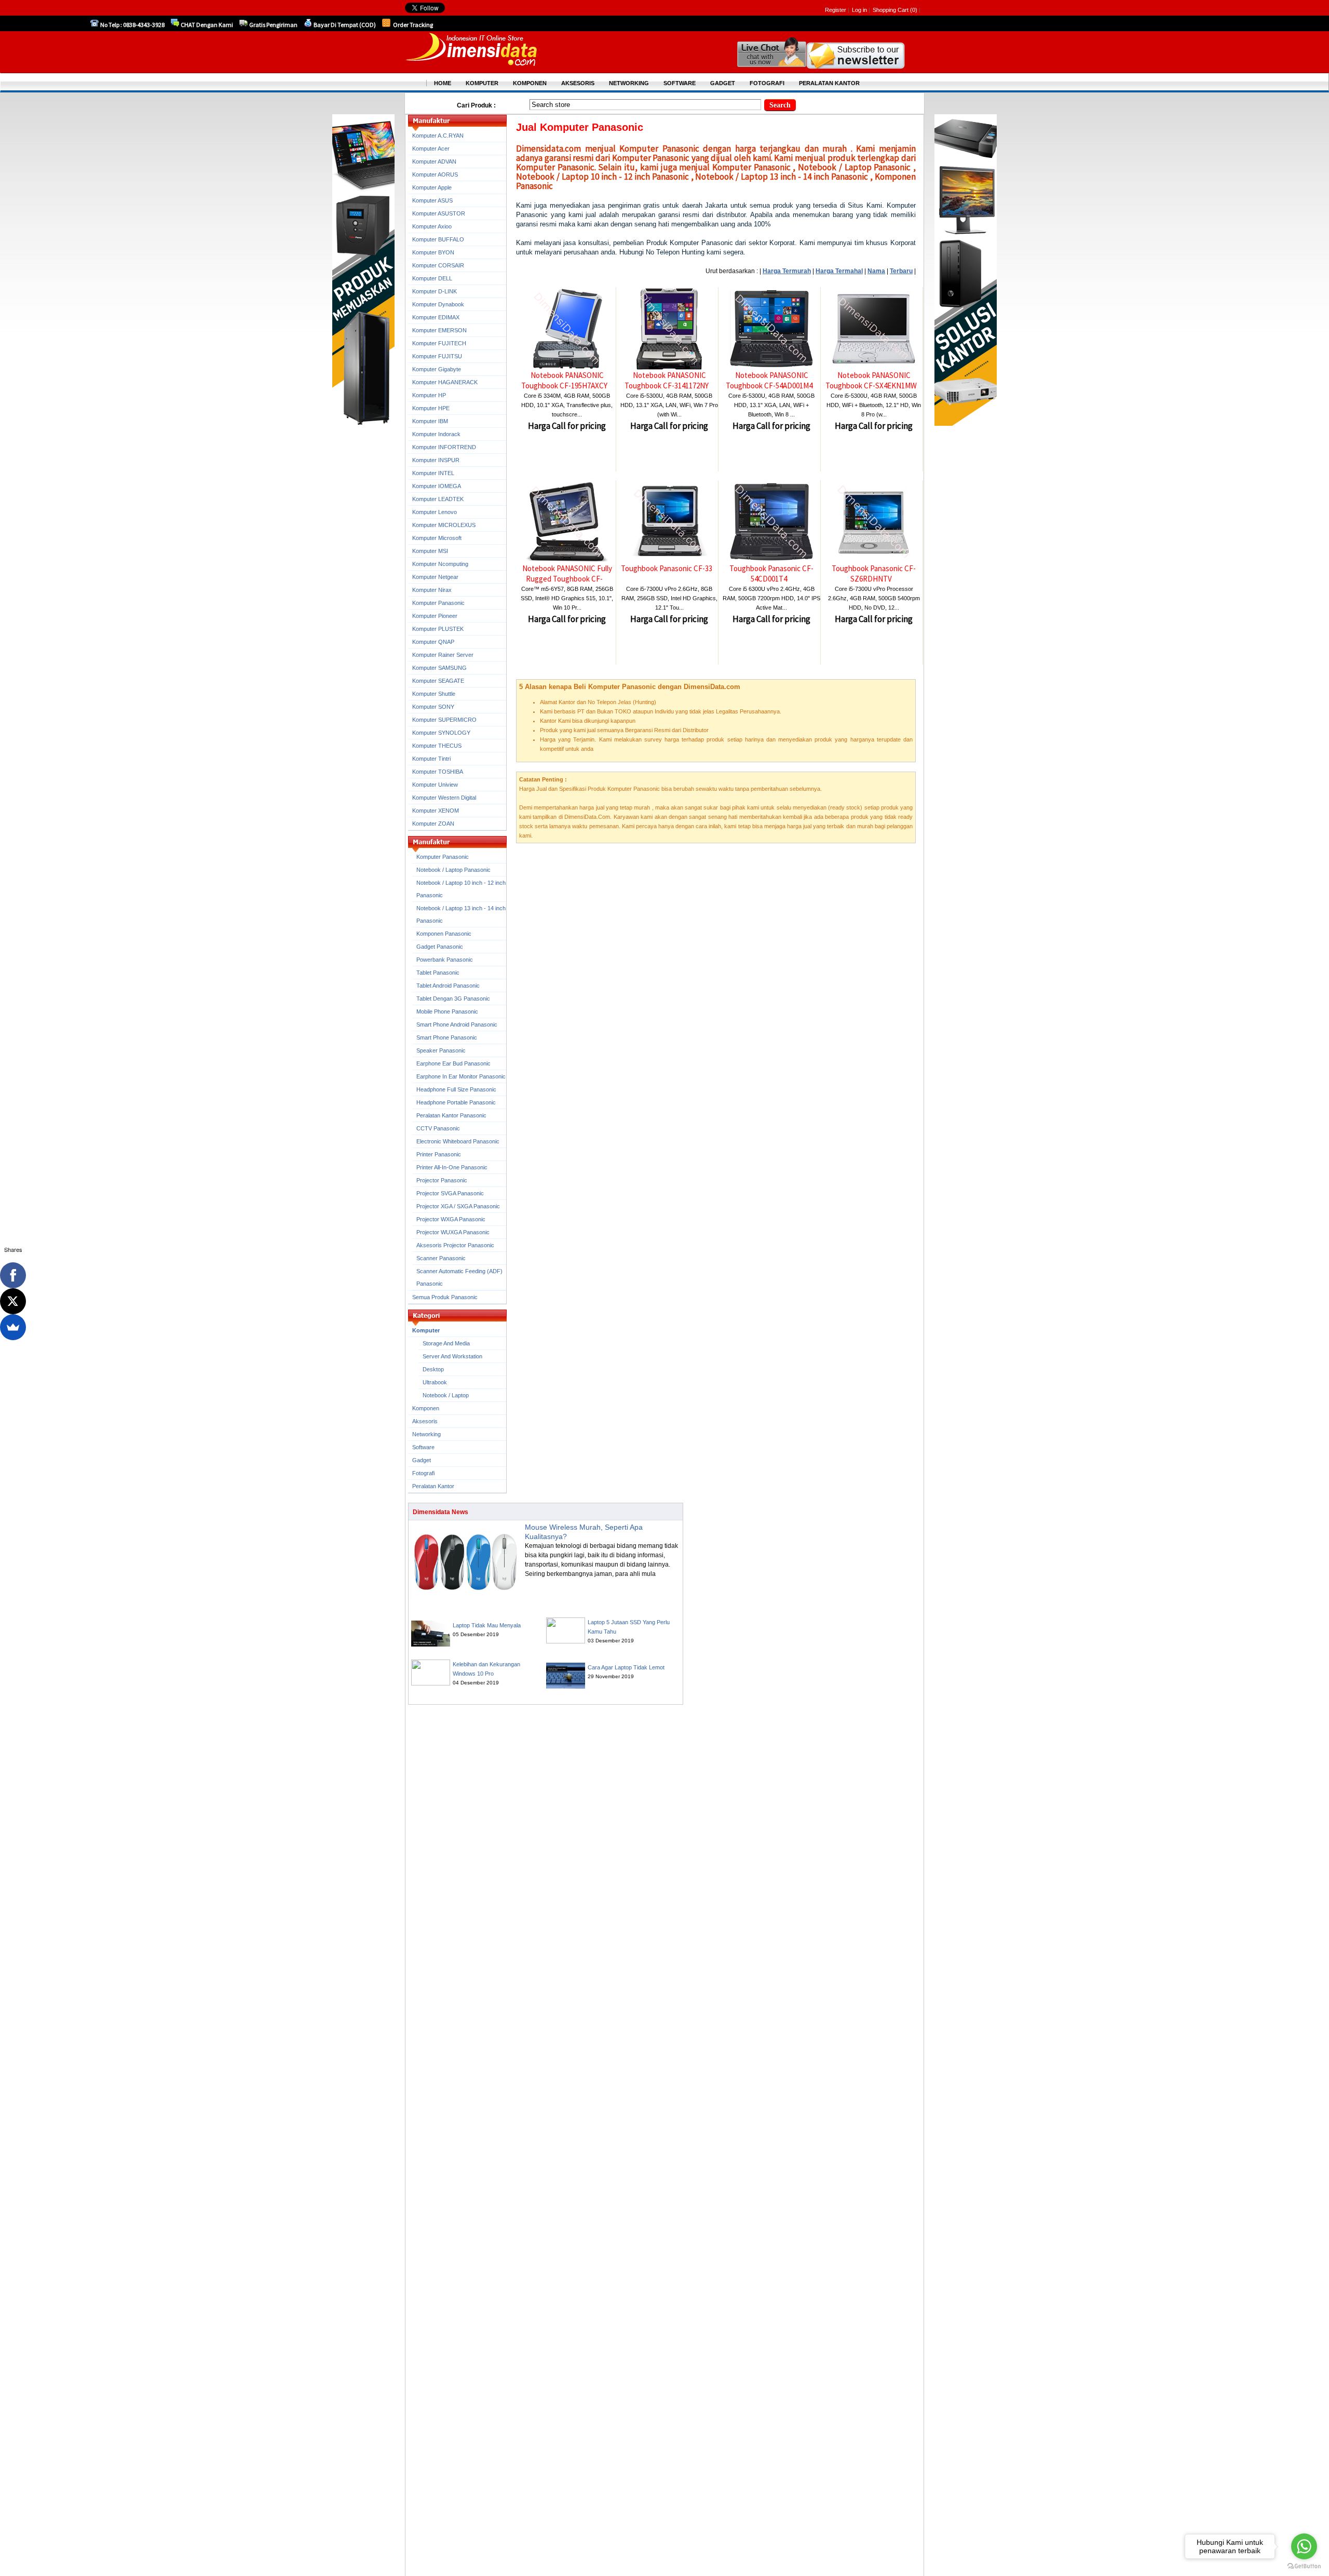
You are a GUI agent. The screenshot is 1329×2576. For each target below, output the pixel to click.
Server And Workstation (452, 1356)
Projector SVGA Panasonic (450, 1193)
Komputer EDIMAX (436, 317)
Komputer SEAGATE (438, 681)
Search (780, 105)
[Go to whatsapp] (1304, 2546)
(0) (914, 10)
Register (836, 10)
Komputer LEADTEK (438, 499)
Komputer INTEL (433, 473)
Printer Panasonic (439, 1154)
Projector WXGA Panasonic (451, 1219)
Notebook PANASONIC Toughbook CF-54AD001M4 (769, 380)
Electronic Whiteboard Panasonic (458, 1141)
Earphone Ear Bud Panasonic (453, 1063)
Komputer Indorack (436, 434)
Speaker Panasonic (441, 1050)
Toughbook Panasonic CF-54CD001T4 (771, 574)
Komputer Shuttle (434, 694)
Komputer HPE (431, 408)
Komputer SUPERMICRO (444, 720)
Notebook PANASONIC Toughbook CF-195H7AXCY (564, 380)
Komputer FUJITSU (437, 356)
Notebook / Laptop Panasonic (453, 870)
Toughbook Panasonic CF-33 (667, 568)
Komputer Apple (432, 187)
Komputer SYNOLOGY (441, 733)
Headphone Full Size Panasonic (456, 1089)
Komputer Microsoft (437, 538)
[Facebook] (13, 1275)
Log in (859, 10)
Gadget (422, 1460)
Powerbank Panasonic (445, 960)
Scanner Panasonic (441, 1258)
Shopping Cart (891, 10)
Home (443, 83)
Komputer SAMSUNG (439, 668)
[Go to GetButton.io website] (1304, 2566)
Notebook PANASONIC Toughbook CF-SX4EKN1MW (871, 380)
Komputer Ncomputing (440, 564)
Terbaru (901, 271)
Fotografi (423, 1473)
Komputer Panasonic (438, 603)
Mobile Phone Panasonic (447, 1011)
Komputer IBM (430, 421)
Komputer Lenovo (435, 512)
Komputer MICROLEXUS (444, 525)
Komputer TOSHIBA (438, 772)
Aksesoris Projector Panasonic (455, 1245)
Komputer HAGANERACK (445, 382)
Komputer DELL (432, 278)
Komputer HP (429, 395)
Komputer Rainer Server (443, 655)
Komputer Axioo (432, 226)
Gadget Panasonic (440, 947)
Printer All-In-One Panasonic (452, 1167)
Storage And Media (446, 1343)
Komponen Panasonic (444, 934)
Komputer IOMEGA (437, 486)
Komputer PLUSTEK (438, 629)
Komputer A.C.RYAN (438, 136)
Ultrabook (435, 1382)
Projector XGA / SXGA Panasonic (458, 1206)
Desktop (433, 1369)
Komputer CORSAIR (438, 265)
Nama (876, 271)
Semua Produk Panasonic (445, 1297)
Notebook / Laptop (446, 1395)
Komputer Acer (431, 149)
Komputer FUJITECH (439, 343)
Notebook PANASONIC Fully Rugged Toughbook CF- (567, 574)
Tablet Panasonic (438, 973)
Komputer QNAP (433, 642)
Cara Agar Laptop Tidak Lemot (626, 1667)
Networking (426, 1434)
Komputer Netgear (435, 577)
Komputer (426, 1330)
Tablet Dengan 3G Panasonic (453, 999)
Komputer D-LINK (435, 291)
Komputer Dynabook (438, 304)
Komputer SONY (433, 707)
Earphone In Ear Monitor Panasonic (461, 1076)
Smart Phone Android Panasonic (457, 1024)
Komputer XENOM (436, 811)
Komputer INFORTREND (444, 447)
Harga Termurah (787, 271)
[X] (13, 1301)
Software (423, 1447)
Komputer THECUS (437, 746)
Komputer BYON (433, 252)
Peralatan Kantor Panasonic (451, 1115)
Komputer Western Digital (444, 798)
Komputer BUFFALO (438, 239)
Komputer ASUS (432, 200)
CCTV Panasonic (438, 1128)
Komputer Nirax (432, 590)
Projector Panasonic (442, 1180)
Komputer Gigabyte (437, 369)
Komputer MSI (430, 551)
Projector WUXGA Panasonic (453, 1232)
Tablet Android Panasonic (448, 986)
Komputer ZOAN (433, 824)
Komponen (426, 1408)
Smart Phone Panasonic (447, 1037)
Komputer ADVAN (434, 161)
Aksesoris (425, 1421)
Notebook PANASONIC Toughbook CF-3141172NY (667, 380)
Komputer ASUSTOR (439, 213)
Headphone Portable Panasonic (456, 1102)
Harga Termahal (839, 271)
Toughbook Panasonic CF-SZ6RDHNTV (874, 574)
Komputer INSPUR (436, 460)
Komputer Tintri (431, 759)
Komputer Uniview (435, 785)
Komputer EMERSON (439, 330)
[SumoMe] (13, 1327)
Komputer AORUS (435, 174)
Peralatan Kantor (433, 1486)
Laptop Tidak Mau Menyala (487, 1625)
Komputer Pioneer (435, 616)
